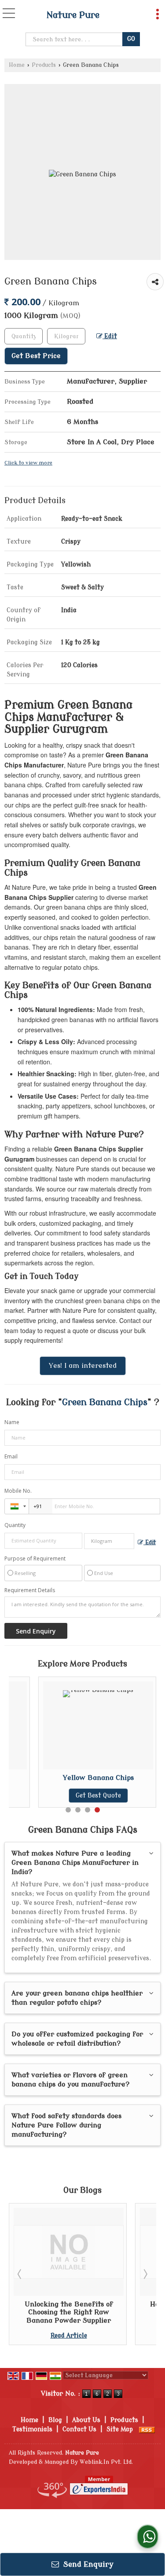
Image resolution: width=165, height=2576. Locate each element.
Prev (20, 2274)
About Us (86, 2420)
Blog (55, 2420)
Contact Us (79, 2429)
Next (145, 2274)
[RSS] (147, 2429)
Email (11, 1456)
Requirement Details (30, 1590)
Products (44, 65)
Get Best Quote (98, 1796)
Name (12, 1422)
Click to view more (28, 463)
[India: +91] (17, 1506)
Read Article (69, 2336)
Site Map (120, 2429)
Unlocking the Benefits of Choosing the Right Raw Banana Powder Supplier (69, 2312)
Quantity (15, 1525)
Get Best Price (36, 356)
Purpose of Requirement (35, 1559)
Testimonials (32, 2429)
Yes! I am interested (83, 1366)
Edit (110, 336)
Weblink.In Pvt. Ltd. (106, 2462)
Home (17, 65)
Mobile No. (18, 1491)
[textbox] (66, 336)
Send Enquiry (87, 2564)
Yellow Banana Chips (98, 1778)
